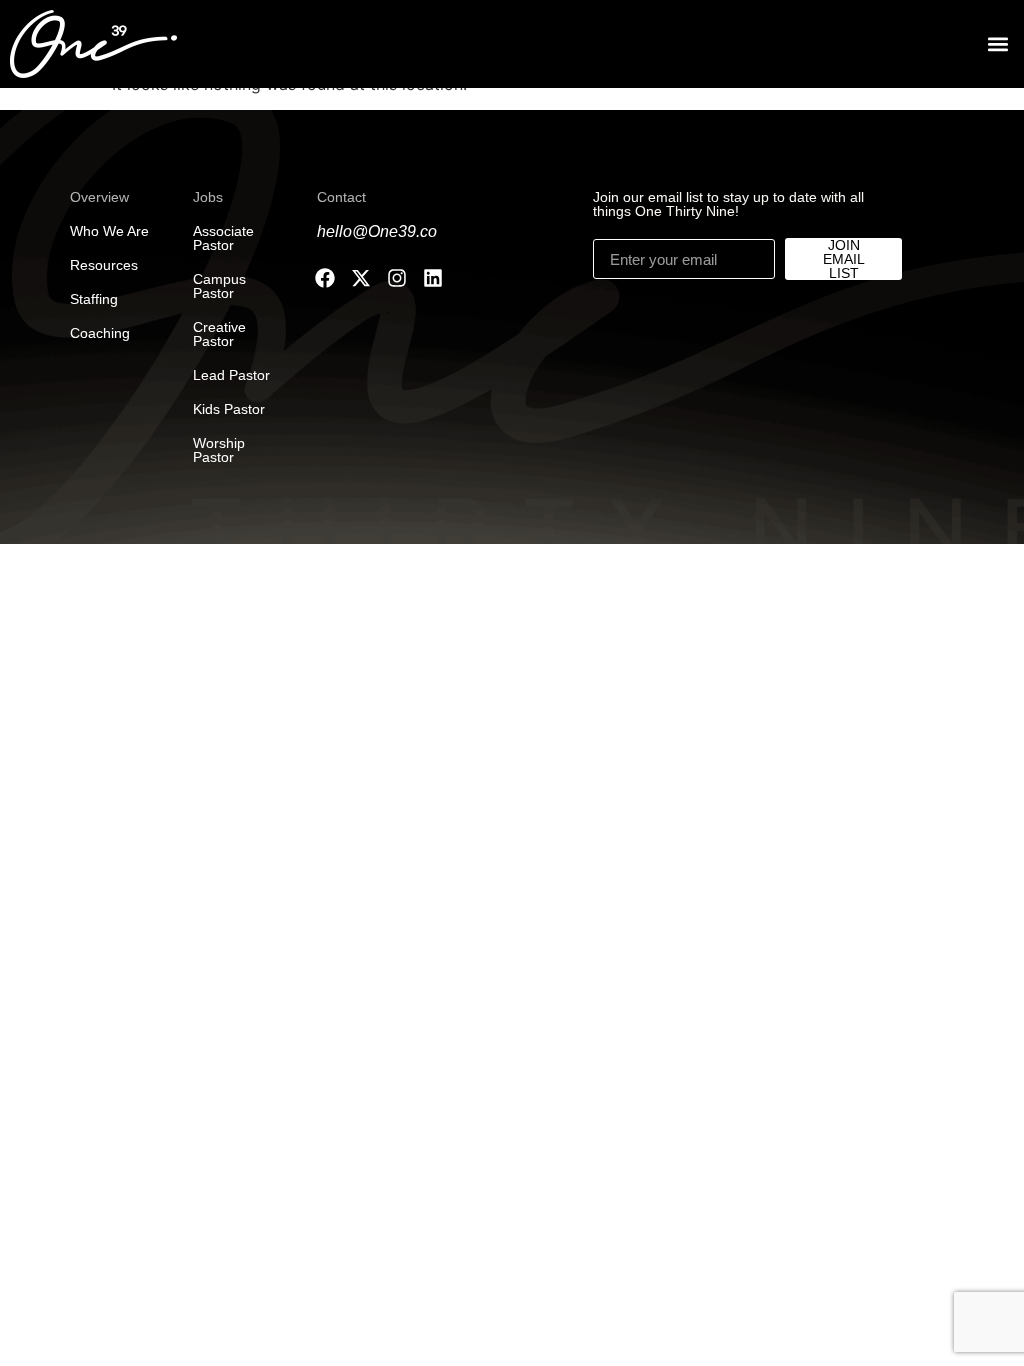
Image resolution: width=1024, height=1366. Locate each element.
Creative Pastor (219, 334)
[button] (997, 44)
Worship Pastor (219, 450)
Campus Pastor (219, 286)
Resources (104, 265)
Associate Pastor (223, 238)
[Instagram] (397, 278)
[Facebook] (325, 278)
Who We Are (109, 231)
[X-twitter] (361, 278)
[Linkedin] (433, 278)
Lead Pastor (231, 375)
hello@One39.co (377, 231)
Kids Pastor (229, 409)
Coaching (100, 333)
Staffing (94, 299)
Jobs (208, 197)
